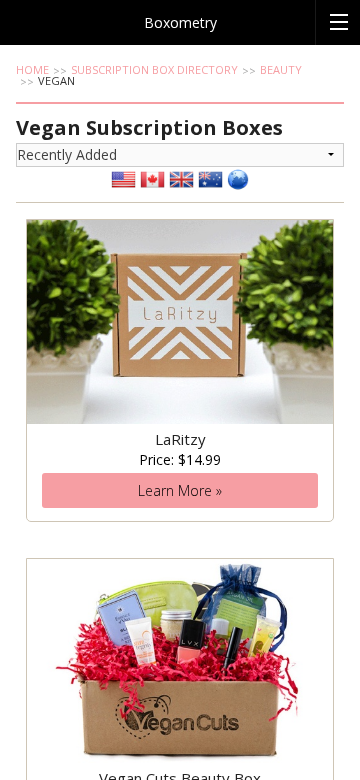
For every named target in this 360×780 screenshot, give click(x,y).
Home (32, 69)
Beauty (281, 69)
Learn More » (180, 490)
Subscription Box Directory (154, 69)
